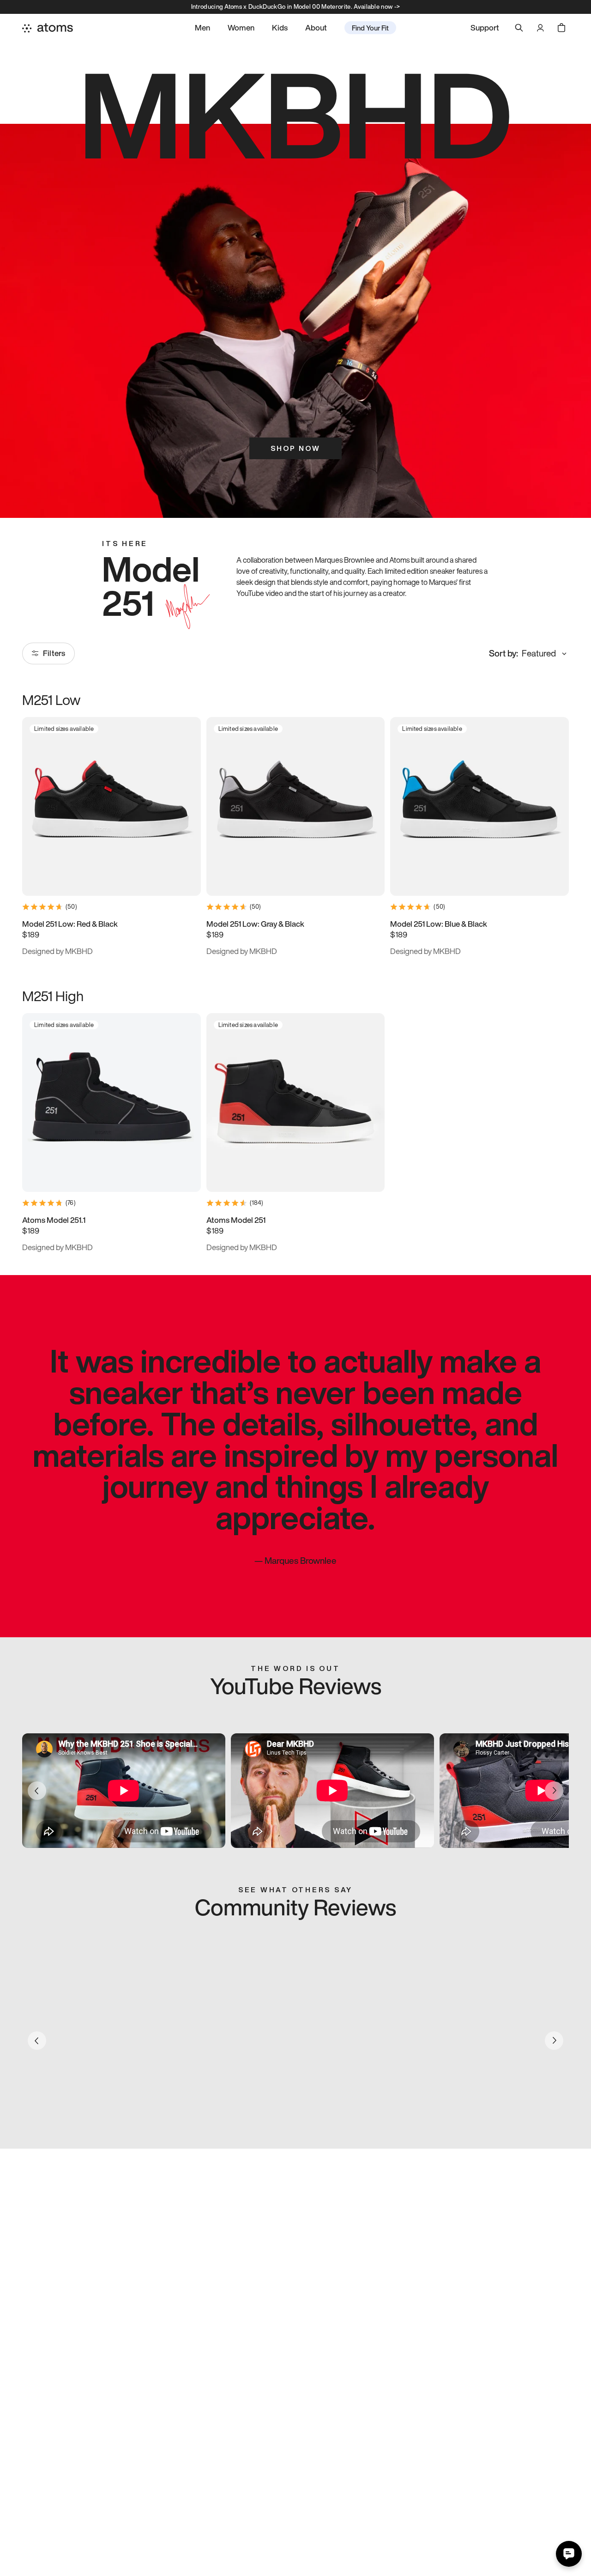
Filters (54, 653)
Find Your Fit (370, 28)
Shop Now (295, 448)
